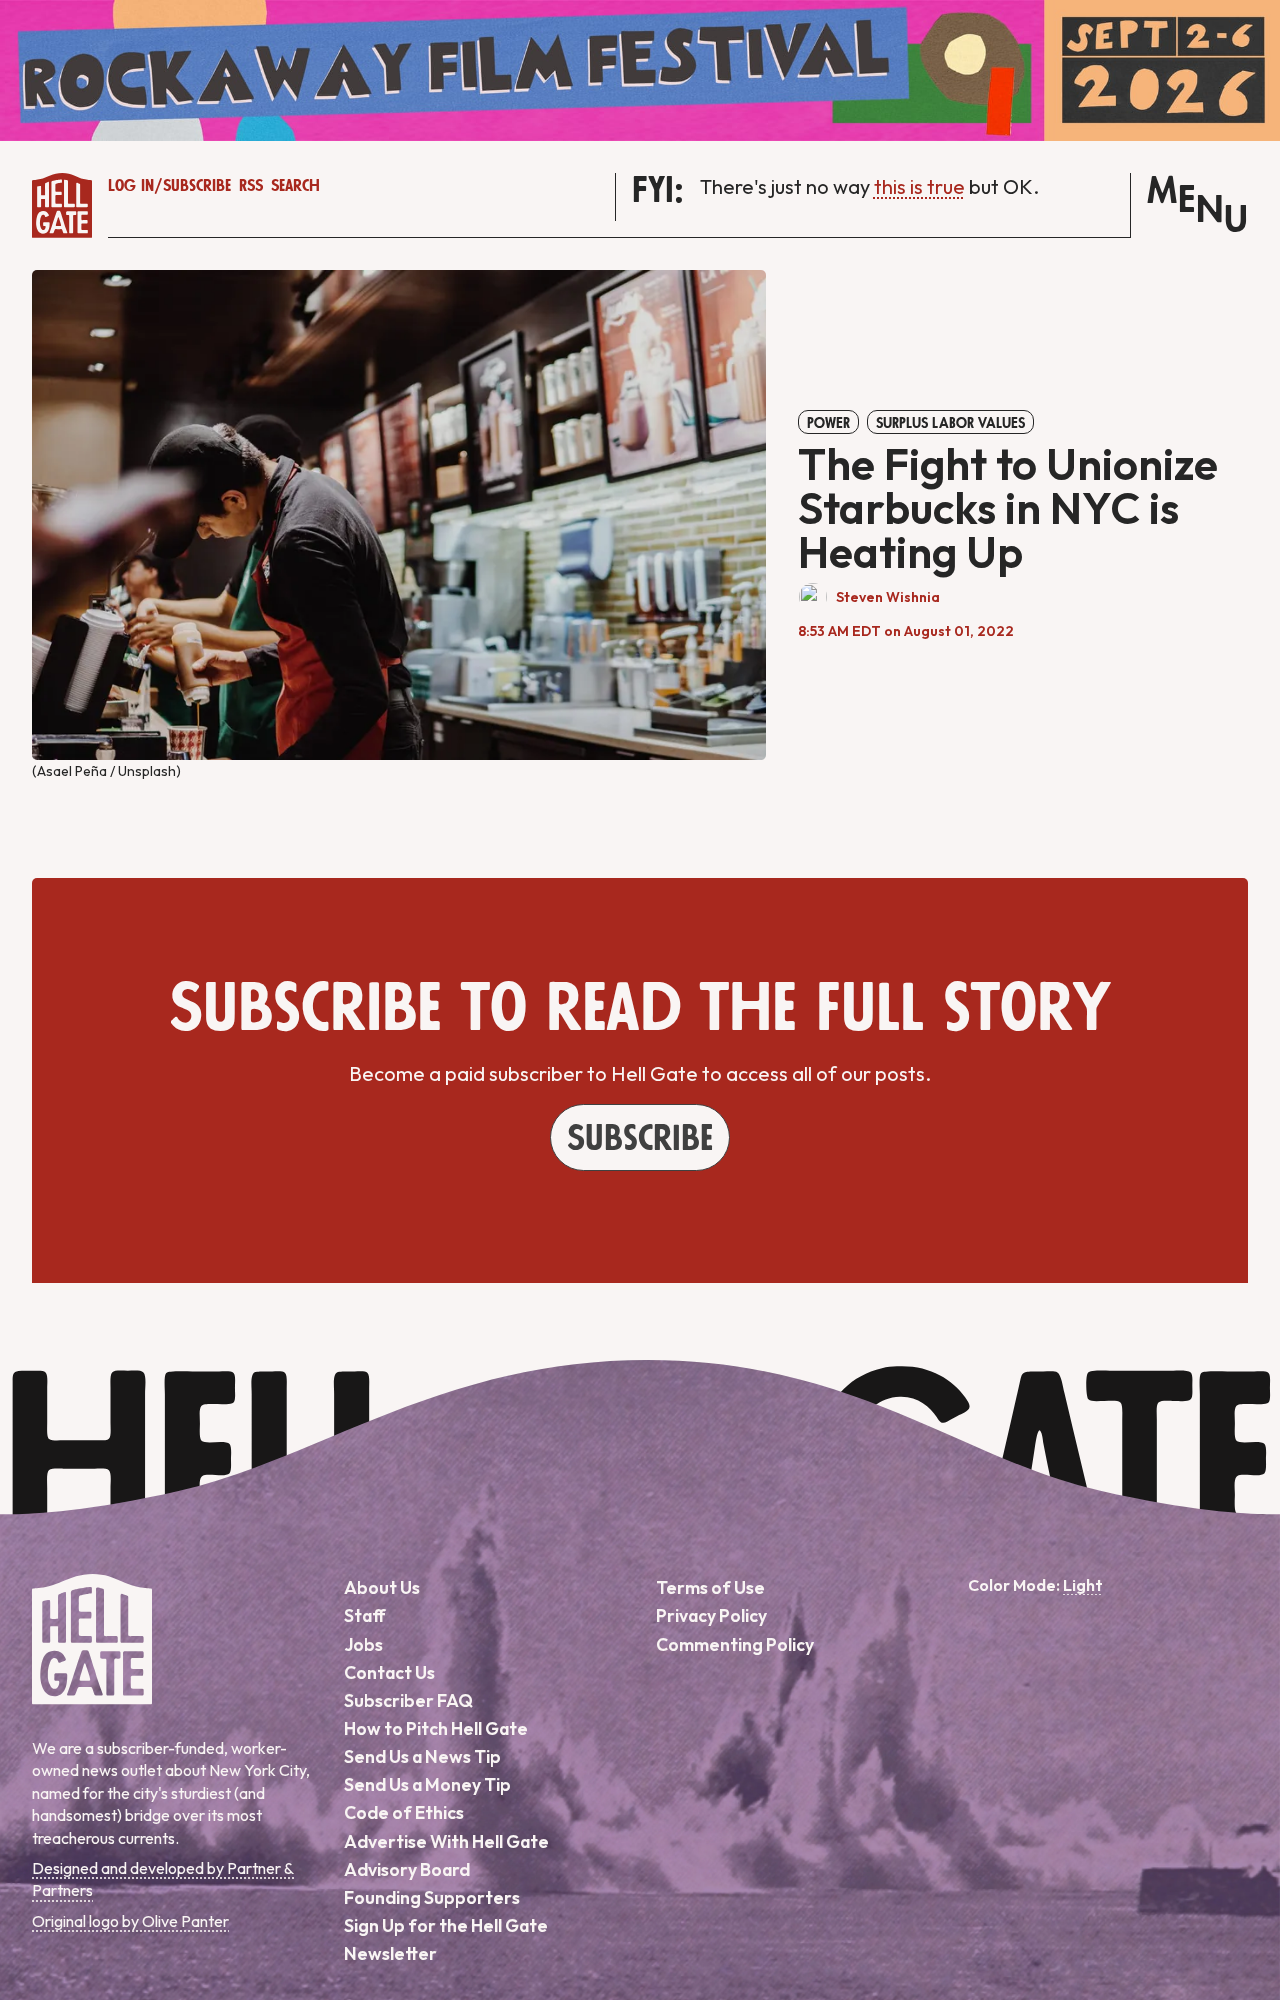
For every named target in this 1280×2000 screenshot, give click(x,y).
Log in (131, 186)
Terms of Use (710, 1587)
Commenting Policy (735, 1644)
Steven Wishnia (888, 597)
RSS (251, 186)
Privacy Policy (711, 1615)
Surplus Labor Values (950, 423)
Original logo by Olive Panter (130, 1921)
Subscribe (197, 186)
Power (828, 423)
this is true (919, 186)
